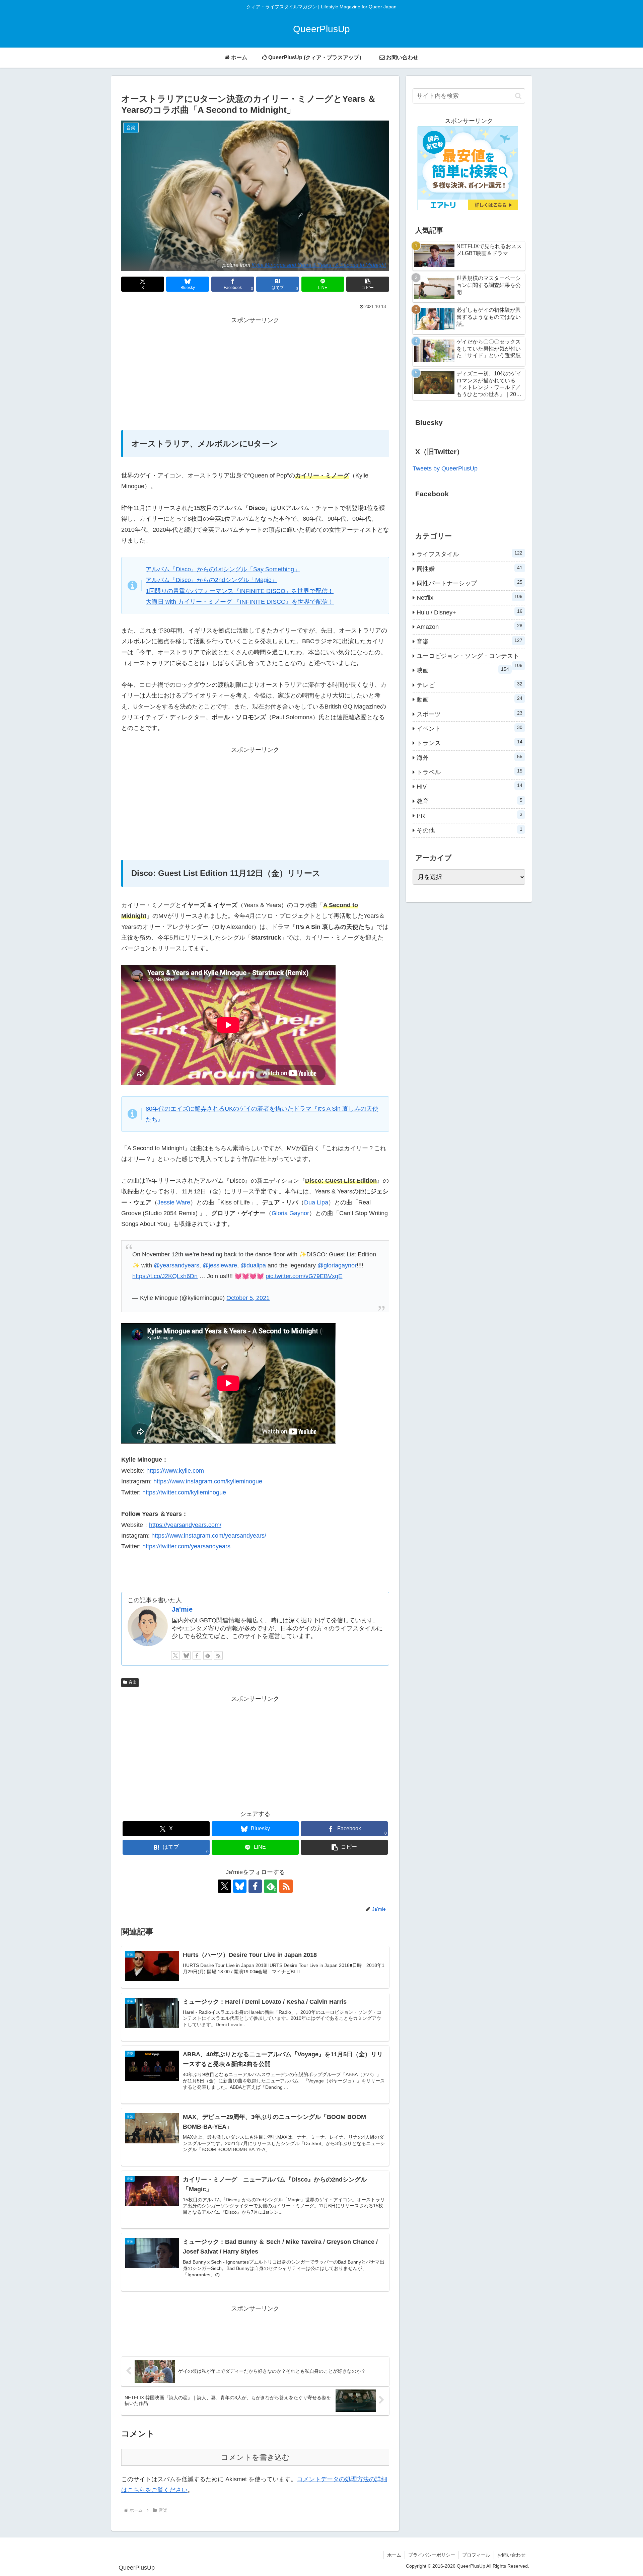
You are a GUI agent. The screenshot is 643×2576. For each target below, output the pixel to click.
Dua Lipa (316, 1202)
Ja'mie (182, 1609)
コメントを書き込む (255, 2457)
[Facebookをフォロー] (197, 1655)
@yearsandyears (176, 1265)
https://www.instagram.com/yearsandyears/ (209, 1536)
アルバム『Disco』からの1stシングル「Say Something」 (223, 569)
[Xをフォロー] (175, 1655)
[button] (368, 284)
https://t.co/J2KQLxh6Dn (165, 1276)
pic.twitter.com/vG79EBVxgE (304, 1276)
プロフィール (476, 2555)
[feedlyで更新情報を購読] (208, 1655)
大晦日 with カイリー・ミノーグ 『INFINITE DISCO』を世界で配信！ (240, 602)
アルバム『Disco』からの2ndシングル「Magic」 (211, 580)
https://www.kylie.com (175, 1471)
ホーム (394, 2555)
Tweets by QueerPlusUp (445, 468)
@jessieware (220, 1265)
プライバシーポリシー (432, 2555)
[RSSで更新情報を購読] (218, 1655)
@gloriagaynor (337, 1265)
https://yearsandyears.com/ (185, 1525)
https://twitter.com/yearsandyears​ (186, 1546)
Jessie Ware (174, 1202)
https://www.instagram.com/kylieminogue (208, 1481)
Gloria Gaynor (290, 1213)
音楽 (133, 1682)
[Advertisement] (255, 373)
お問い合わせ (511, 2555)
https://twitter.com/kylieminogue (184, 1492)
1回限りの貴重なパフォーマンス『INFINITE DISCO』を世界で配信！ (240, 591)
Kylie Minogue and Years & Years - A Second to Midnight (319, 265)
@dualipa (253, 1265)
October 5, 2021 (248, 1298)
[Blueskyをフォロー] (186, 1655)
